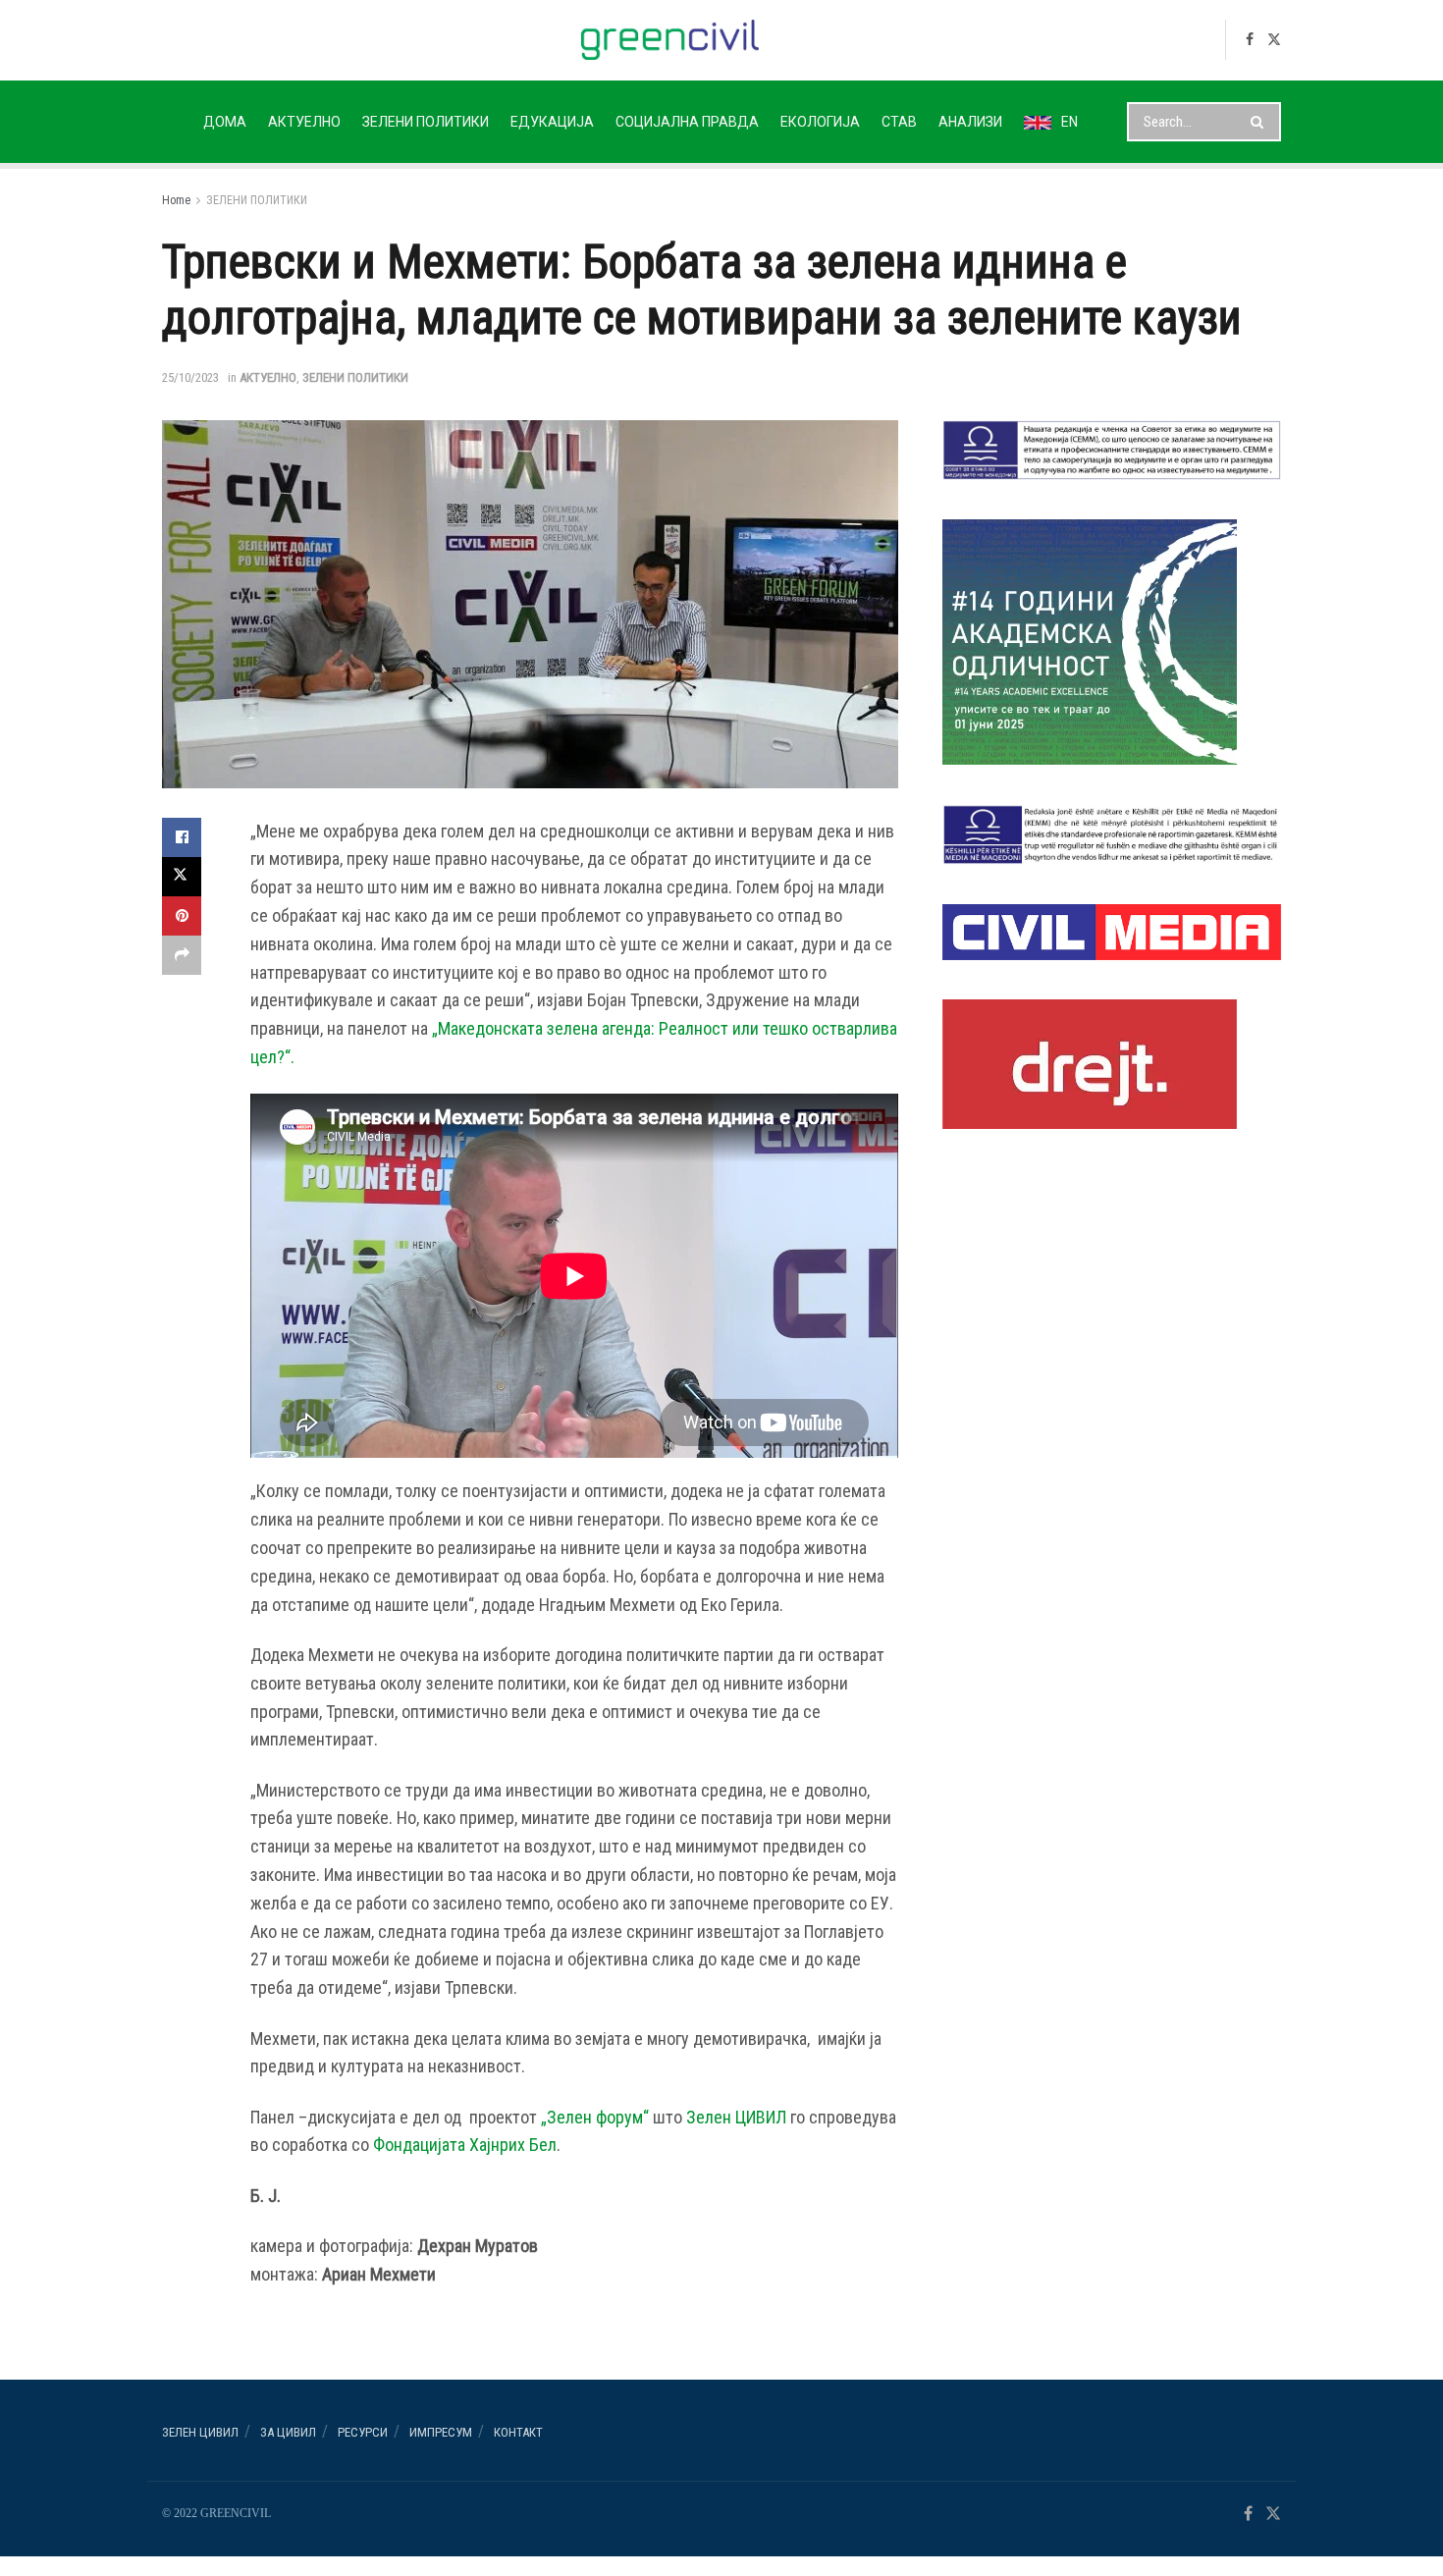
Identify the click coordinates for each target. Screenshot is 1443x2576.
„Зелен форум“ (595, 2117)
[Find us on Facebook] (1250, 40)
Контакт (518, 2432)
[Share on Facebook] (182, 837)
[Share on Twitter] (182, 877)
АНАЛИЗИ (970, 122)
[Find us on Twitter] (1274, 40)
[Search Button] (1261, 122)
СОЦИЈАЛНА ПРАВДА (687, 122)
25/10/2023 (190, 377)
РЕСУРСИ (363, 2432)
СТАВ (899, 122)
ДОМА (225, 122)
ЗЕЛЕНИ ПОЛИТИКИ (426, 122)
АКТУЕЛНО (304, 122)
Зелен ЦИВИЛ (736, 2117)
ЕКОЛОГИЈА (820, 122)
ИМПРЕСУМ (441, 2432)
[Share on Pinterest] (182, 916)
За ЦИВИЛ (288, 2432)
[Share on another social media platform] (182, 955)
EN (1069, 122)
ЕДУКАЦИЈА (552, 122)
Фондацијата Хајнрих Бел (465, 2145)
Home (176, 200)
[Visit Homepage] (670, 40)
